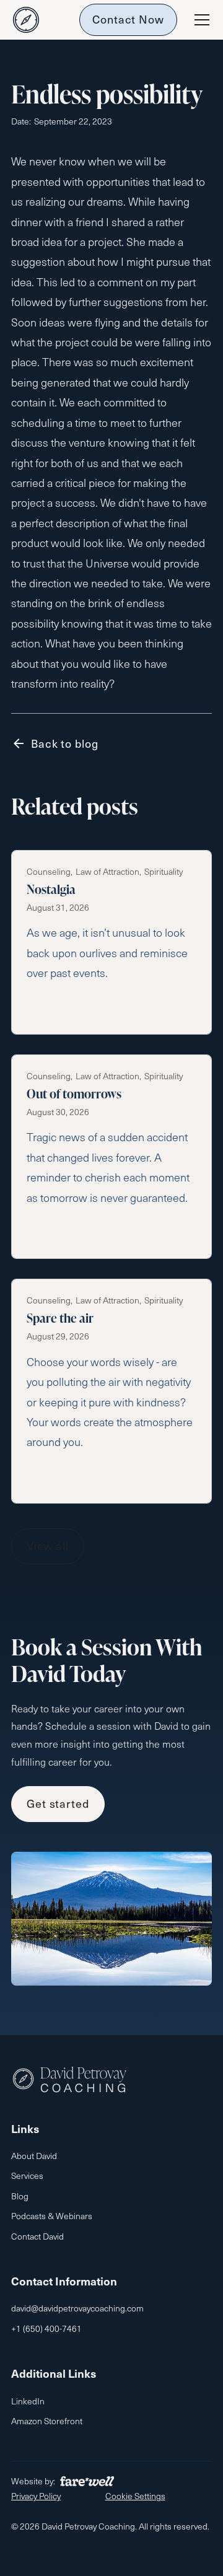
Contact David (37, 2236)
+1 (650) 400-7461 (46, 2328)
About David (34, 2156)
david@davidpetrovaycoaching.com (77, 2308)
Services (27, 2175)
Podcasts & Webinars (52, 2216)
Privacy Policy (36, 2496)
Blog (20, 2196)
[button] (199, 20)
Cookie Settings (135, 2496)
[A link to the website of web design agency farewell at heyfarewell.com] (87, 2481)
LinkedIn (28, 2401)
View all (48, 1545)
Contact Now (128, 19)
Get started (58, 1803)
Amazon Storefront (47, 2421)
